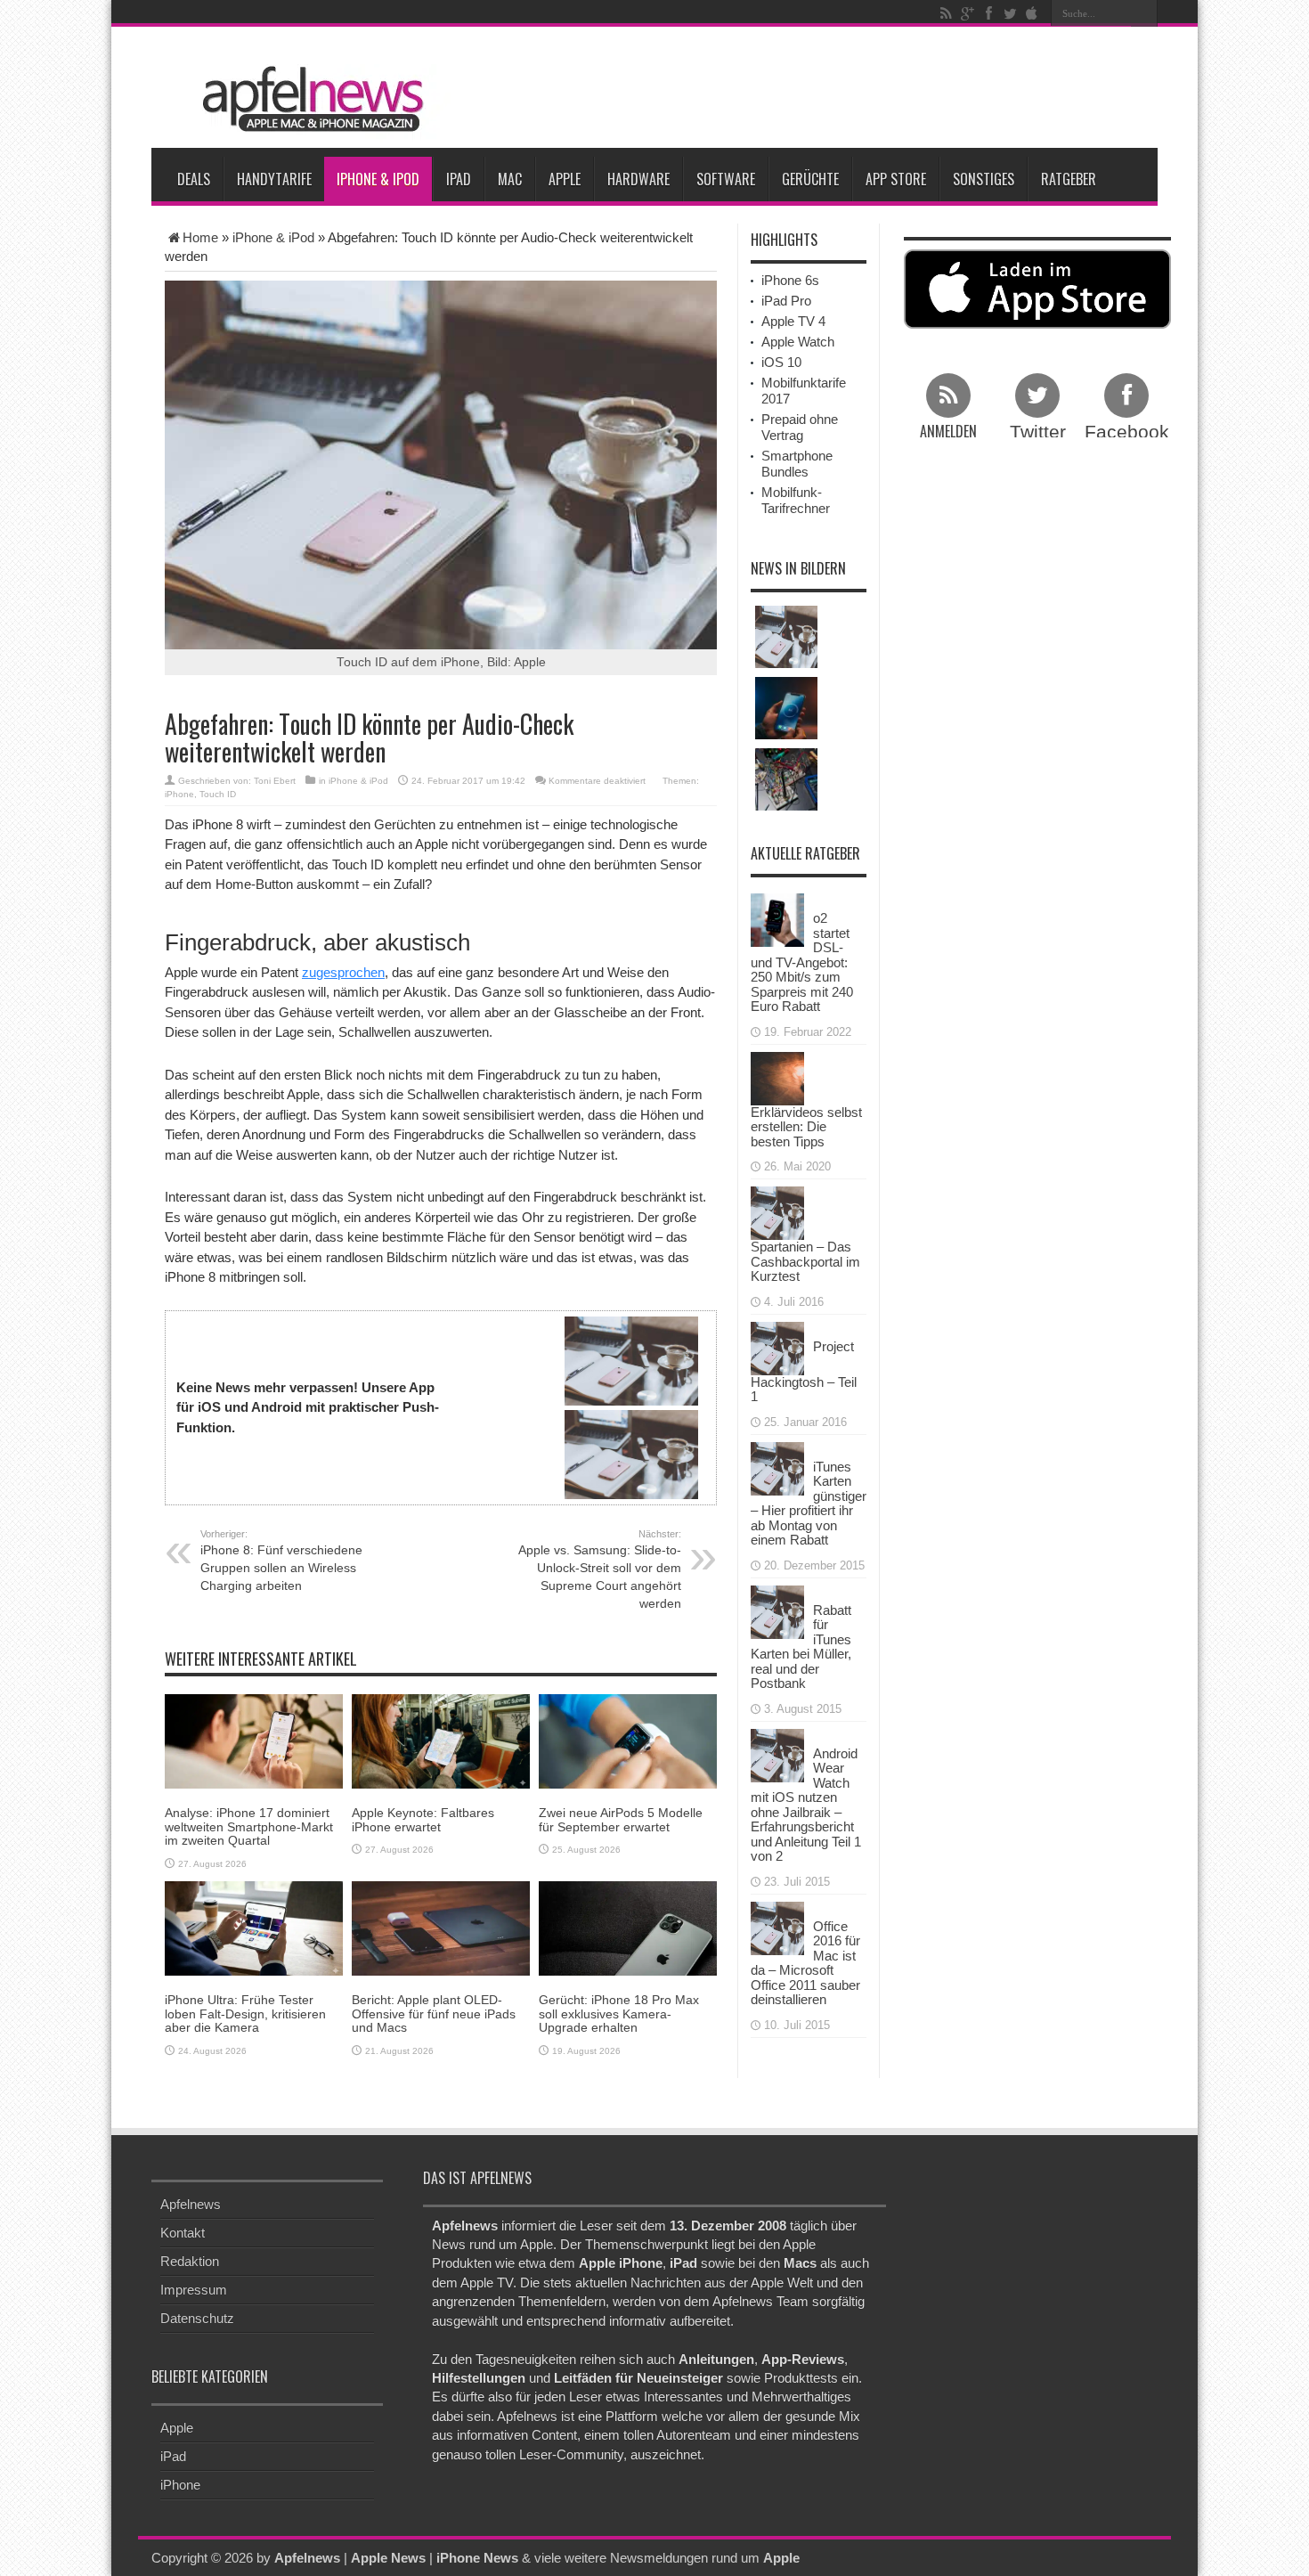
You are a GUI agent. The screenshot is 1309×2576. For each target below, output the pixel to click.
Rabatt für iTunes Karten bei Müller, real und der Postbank (801, 1647)
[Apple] (1031, 13)
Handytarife (274, 179)
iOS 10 (781, 362)
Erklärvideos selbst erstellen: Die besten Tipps (806, 1127)
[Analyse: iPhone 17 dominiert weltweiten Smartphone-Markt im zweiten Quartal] (254, 1740)
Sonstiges (984, 179)
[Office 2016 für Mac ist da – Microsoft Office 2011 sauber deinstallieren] (777, 1926)
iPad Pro (786, 301)
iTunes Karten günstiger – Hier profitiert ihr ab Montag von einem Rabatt (809, 1504)
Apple (565, 179)
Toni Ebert (275, 781)
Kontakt (183, 2233)
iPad (459, 179)
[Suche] (1144, 13)
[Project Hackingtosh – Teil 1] (777, 1346)
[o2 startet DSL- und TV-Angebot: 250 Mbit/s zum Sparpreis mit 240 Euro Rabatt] (777, 919)
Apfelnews (191, 2204)
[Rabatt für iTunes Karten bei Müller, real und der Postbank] (777, 1610)
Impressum (194, 2290)
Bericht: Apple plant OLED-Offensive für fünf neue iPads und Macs (434, 2014)
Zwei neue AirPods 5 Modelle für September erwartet (621, 1819)
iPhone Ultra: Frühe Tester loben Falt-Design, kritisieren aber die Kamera (245, 2014)
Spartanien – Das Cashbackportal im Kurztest (805, 1261)
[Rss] (946, 13)
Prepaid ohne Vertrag (800, 427)
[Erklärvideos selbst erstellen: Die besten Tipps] (777, 1076)
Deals (194, 179)
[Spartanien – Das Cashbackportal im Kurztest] (777, 1212)
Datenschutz (197, 2318)
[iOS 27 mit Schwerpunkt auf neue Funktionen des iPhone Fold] (786, 708)
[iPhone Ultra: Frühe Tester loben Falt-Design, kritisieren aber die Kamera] (254, 1927)
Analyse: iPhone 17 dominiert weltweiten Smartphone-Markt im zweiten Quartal (249, 1826)
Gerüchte (810, 179)
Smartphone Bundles (797, 464)
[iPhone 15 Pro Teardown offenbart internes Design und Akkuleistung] (786, 779)
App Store (896, 179)
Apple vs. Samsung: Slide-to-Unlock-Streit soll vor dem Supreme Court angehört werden (600, 1569)
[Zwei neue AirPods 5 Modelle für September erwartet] (628, 1740)
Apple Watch (798, 342)
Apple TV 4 (793, 321)
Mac (510, 179)
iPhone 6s (790, 280)
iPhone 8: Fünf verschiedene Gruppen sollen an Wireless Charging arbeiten (281, 1561)
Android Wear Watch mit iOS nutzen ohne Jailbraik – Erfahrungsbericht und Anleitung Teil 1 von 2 (806, 1805)
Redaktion (190, 2261)
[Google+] (967, 13)
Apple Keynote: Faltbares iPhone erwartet (423, 1819)
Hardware (638, 179)
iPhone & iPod (378, 179)
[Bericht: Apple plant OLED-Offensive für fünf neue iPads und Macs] (441, 1927)
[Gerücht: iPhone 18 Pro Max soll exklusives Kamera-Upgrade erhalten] (628, 1927)
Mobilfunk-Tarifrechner (796, 500)
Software (726, 179)
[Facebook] (988, 13)
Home (200, 237)
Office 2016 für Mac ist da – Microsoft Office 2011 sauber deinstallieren (805, 1963)
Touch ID (218, 794)
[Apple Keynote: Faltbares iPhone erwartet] (441, 1740)
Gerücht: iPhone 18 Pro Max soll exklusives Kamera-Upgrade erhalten (619, 2014)
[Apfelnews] (307, 99)
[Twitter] (1010, 13)
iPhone (179, 794)
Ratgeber (1069, 179)
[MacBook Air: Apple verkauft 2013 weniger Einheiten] (786, 637)
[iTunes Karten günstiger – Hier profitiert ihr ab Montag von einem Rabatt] (777, 1467)
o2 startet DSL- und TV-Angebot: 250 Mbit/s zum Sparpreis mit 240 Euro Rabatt (802, 962)
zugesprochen (343, 972)
